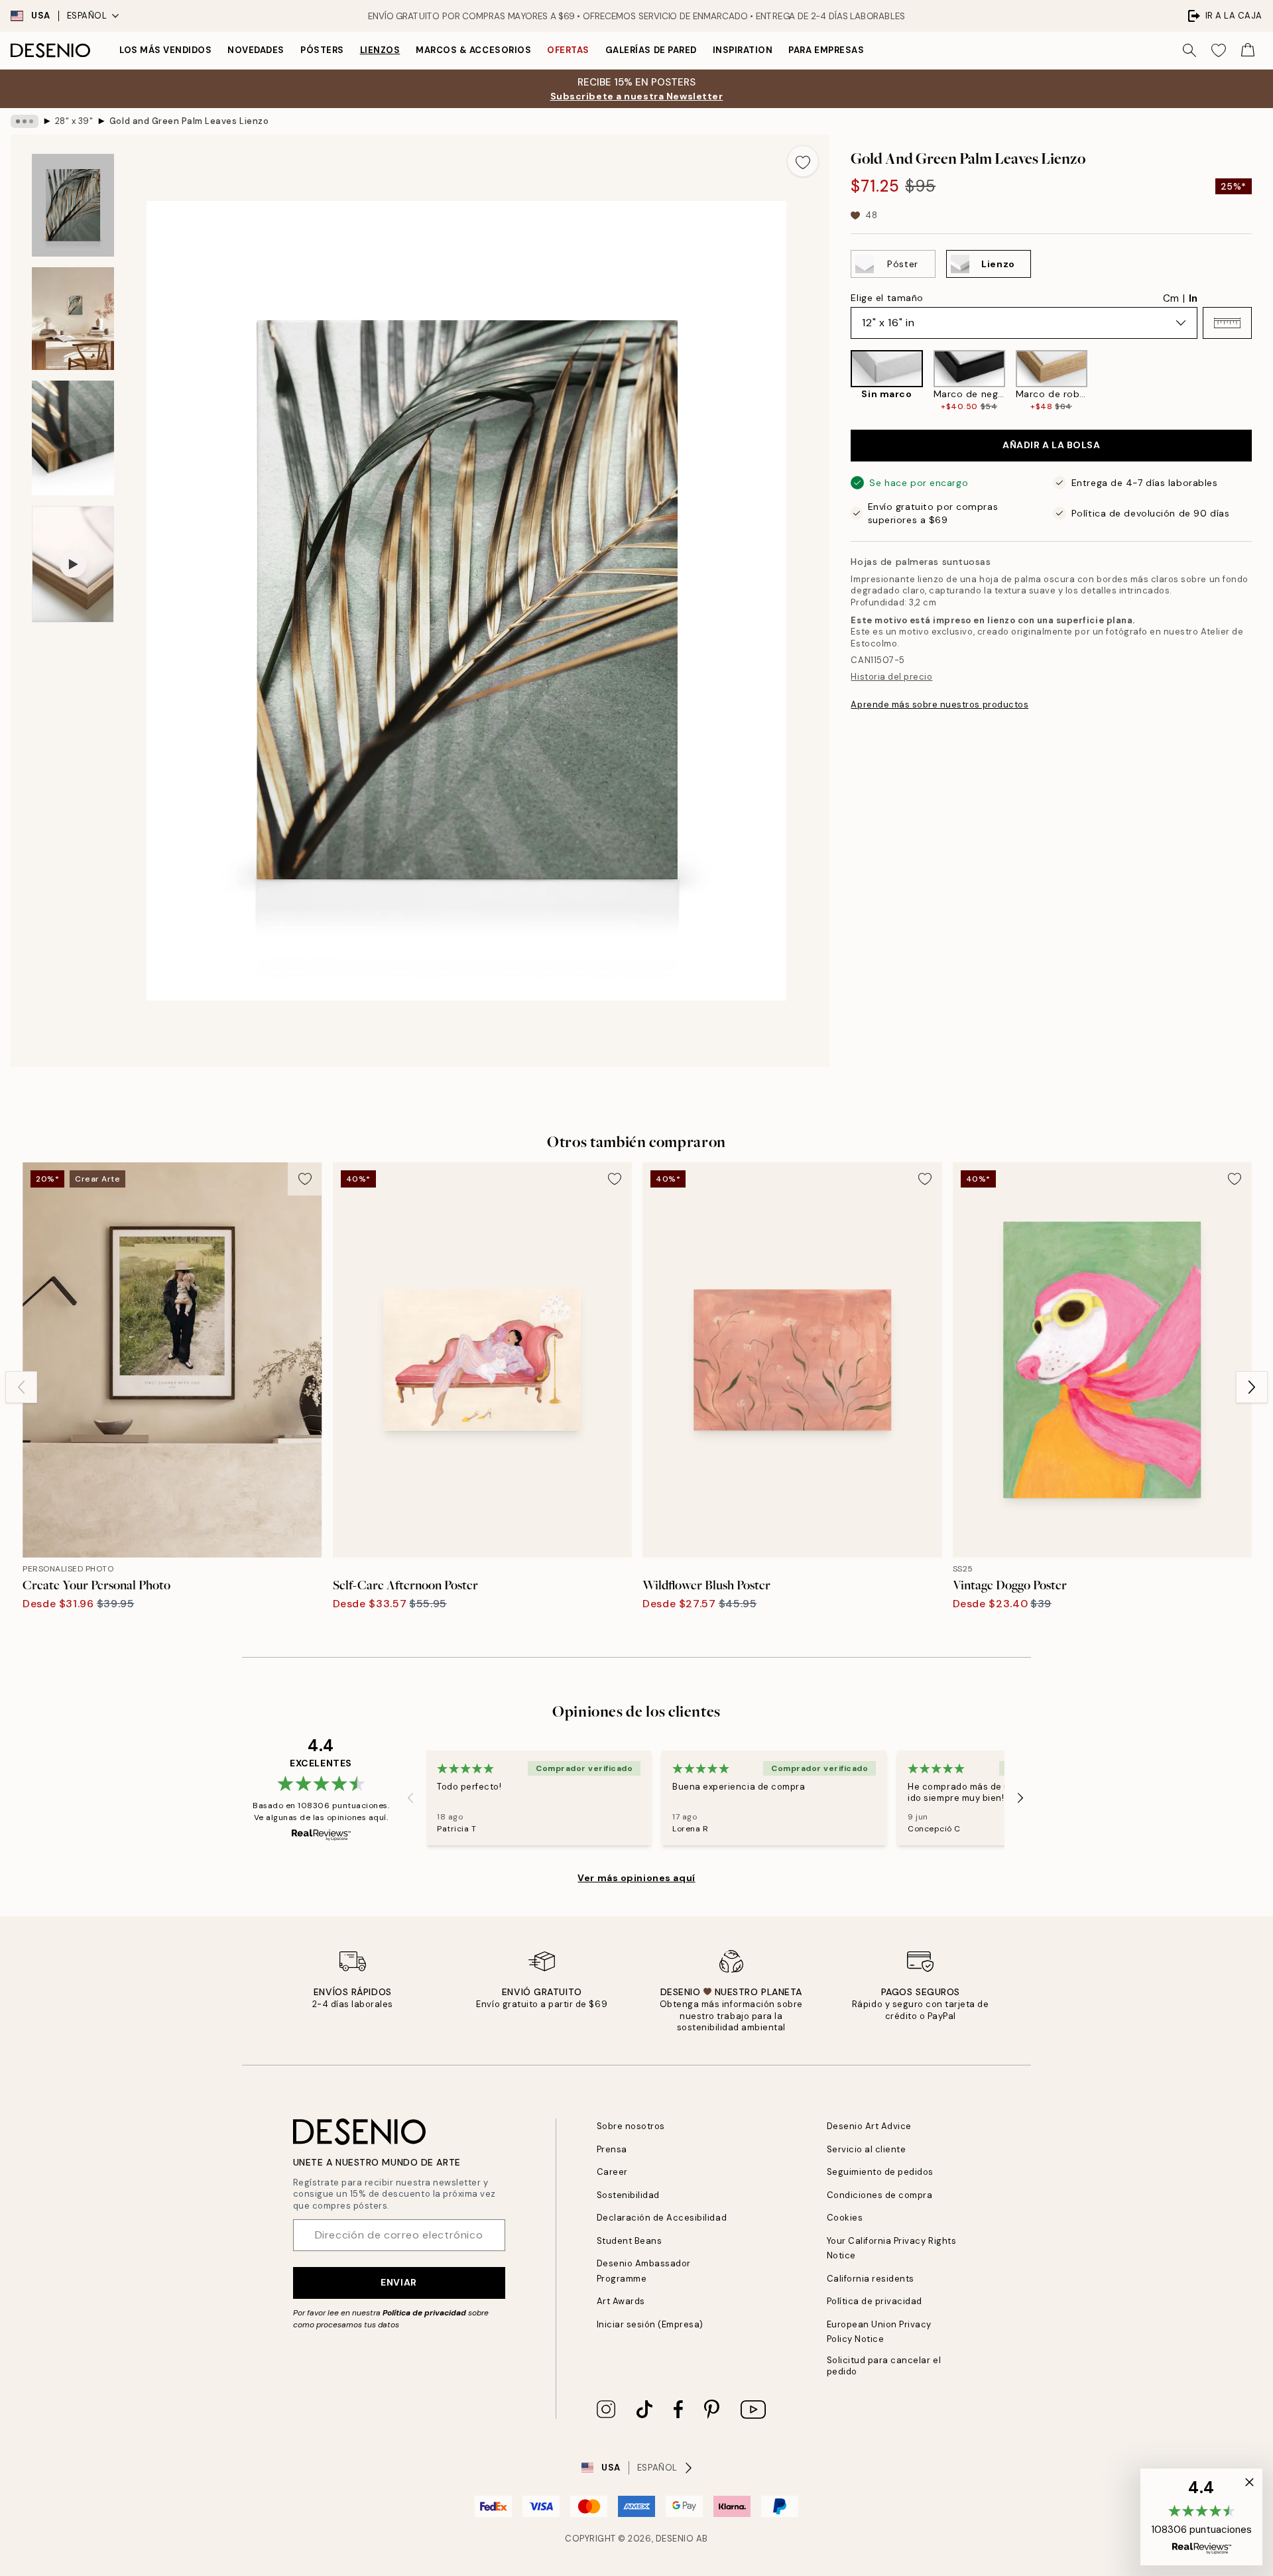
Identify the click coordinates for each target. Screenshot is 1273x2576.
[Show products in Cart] (1248, 50)
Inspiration (743, 50)
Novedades (256, 50)
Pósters (322, 50)
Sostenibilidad (628, 2195)
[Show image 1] (73, 205)
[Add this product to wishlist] (803, 161)
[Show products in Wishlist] (1219, 50)
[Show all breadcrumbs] (25, 121)
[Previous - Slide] (840, 381)
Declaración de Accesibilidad (662, 2218)
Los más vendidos (165, 50)
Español (87, 16)
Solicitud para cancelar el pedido (884, 2366)
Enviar (398, 2282)
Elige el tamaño (887, 298)
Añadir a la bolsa (1052, 445)
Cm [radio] (1171, 298)
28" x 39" (74, 121)
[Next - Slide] (1262, 381)
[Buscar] (1189, 50)
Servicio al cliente (867, 2149)
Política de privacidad (424, 2313)
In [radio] (1193, 298)
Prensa (612, 2149)
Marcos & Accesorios (473, 50)
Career (612, 2172)
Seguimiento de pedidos (880, 2172)
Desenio (675, 2539)
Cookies (845, 2218)
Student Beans (630, 2241)
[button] (1227, 323)
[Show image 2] (73, 319)
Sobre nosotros (631, 2126)
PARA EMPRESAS (826, 50)
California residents (871, 2279)
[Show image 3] (73, 438)
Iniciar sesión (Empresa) (650, 2324)
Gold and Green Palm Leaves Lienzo (189, 121)
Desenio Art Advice (869, 2126)
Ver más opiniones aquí (636, 1878)
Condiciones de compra (880, 2195)
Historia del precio (891, 677)
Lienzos (380, 50)
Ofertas (568, 50)
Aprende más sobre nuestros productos (940, 705)
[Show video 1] (73, 564)
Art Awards (621, 2301)
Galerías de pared (651, 50)
